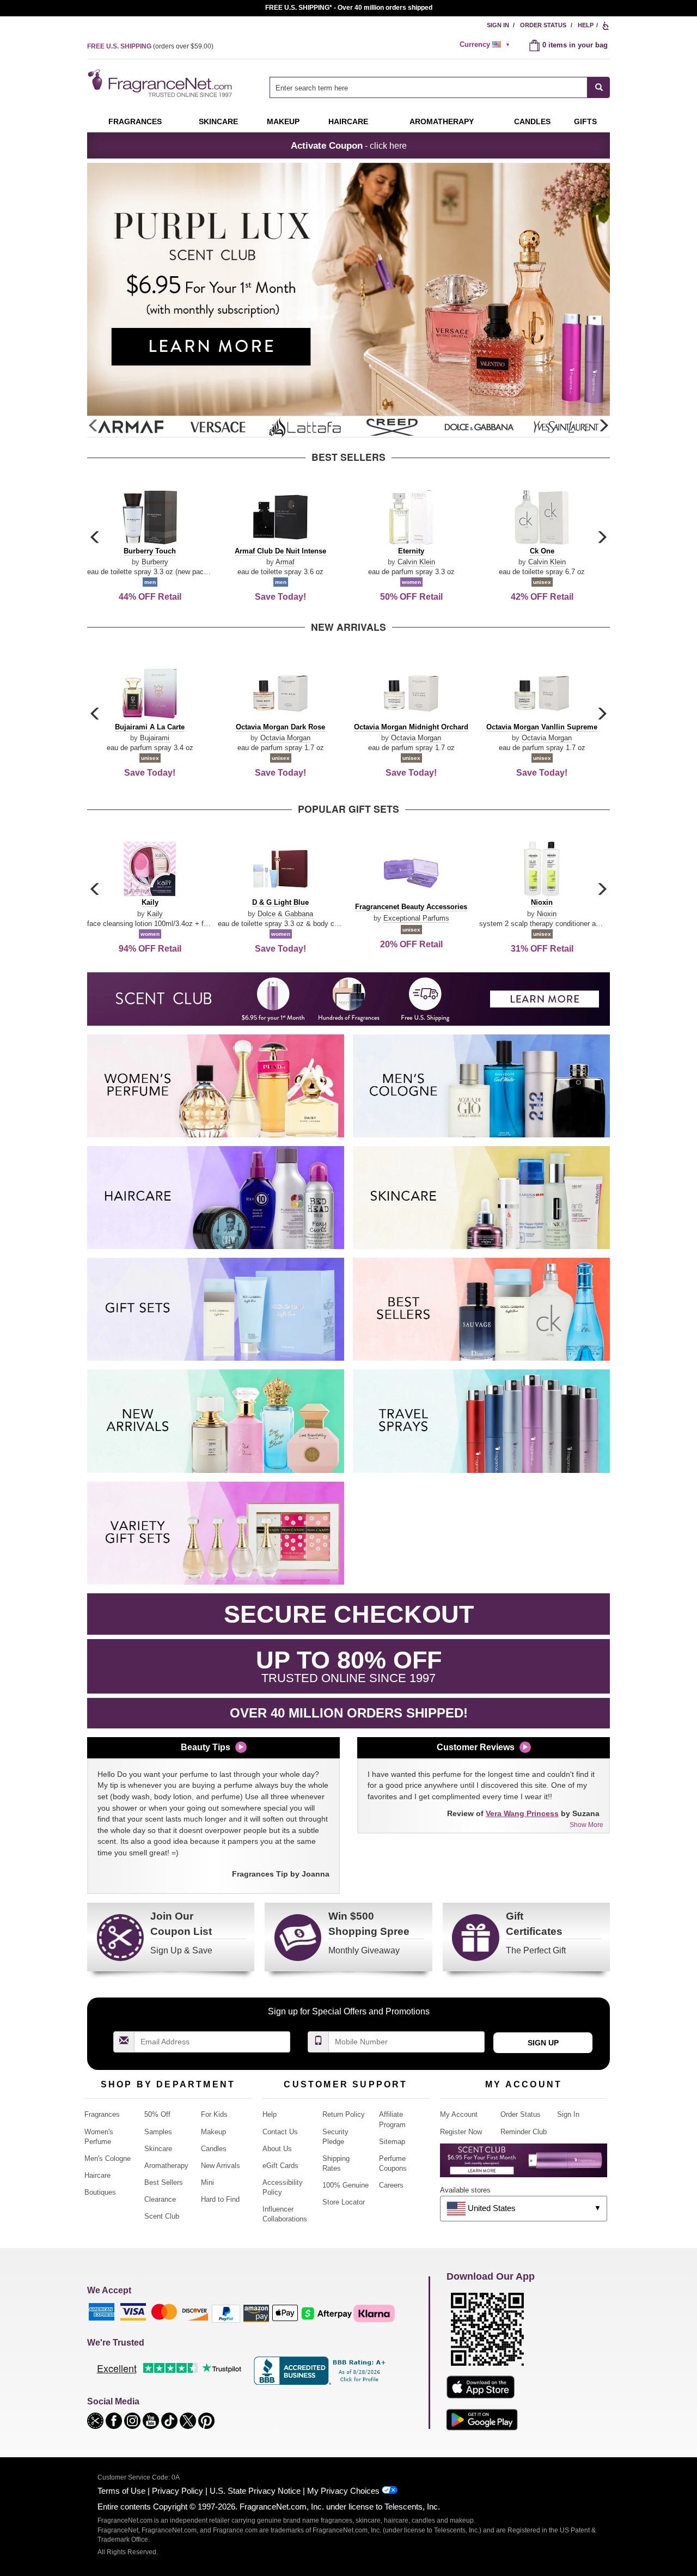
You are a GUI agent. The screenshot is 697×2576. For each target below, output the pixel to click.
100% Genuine (346, 2185)
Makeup (283, 121)
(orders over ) (150, 46)
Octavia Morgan (285, 738)
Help (586, 25)
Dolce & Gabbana (285, 914)
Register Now (461, 2132)
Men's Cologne (108, 2158)
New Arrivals (221, 2166)
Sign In (498, 25)
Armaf (285, 562)
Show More (586, 1825)
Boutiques (100, 2192)
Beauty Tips (206, 1747)
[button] (603, 426)
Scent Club (162, 2216)
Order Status (543, 25)
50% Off (157, 2114)
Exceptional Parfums (416, 918)
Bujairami (155, 738)
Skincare (218, 121)
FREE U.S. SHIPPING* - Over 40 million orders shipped (349, 8)
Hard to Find (220, 2199)
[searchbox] (429, 87)
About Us (277, 2149)
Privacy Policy (178, 2491)
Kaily (155, 914)
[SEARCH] (599, 87)
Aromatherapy (166, 2166)
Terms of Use (121, 2491)
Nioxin (547, 914)
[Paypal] (226, 2313)
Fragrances (135, 121)
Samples (158, 2132)
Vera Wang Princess (522, 1813)
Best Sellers (164, 2182)
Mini (207, 2182)
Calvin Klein (416, 562)
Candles (214, 2149)
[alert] (486, 45)
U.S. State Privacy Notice (255, 2491)
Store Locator (344, 2202)
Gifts (585, 121)
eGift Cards (280, 2166)
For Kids (214, 2114)
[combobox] (440, 87)
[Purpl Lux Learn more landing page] (524, 2164)
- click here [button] (349, 145)
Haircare (348, 121)
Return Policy (344, 2114)
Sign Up (543, 2043)
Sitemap (392, 2142)
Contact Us (280, 2132)
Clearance (160, 2199)
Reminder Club (524, 2132)
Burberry (155, 562)
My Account (459, 2114)
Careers (391, 2185)
